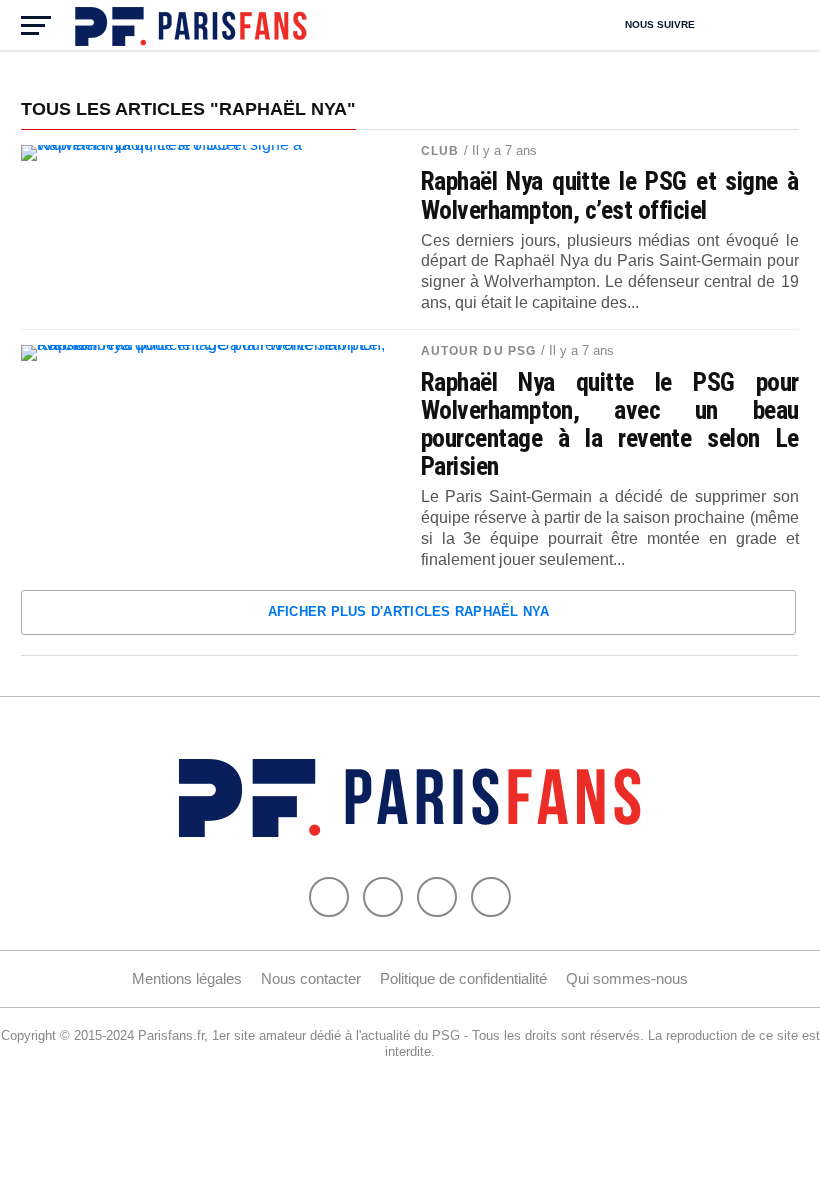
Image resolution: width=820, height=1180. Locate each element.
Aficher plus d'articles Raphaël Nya (409, 611)
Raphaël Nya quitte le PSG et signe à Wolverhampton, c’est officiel (610, 195)
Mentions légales (187, 978)
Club (440, 151)
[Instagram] (491, 897)
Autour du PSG (479, 351)
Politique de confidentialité (463, 978)
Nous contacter (311, 978)
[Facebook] (329, 897)
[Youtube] (437, 897)
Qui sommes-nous (627, 978)
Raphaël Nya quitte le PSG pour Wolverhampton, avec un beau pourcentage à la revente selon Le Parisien (610, 424)
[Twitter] (383, 897)
